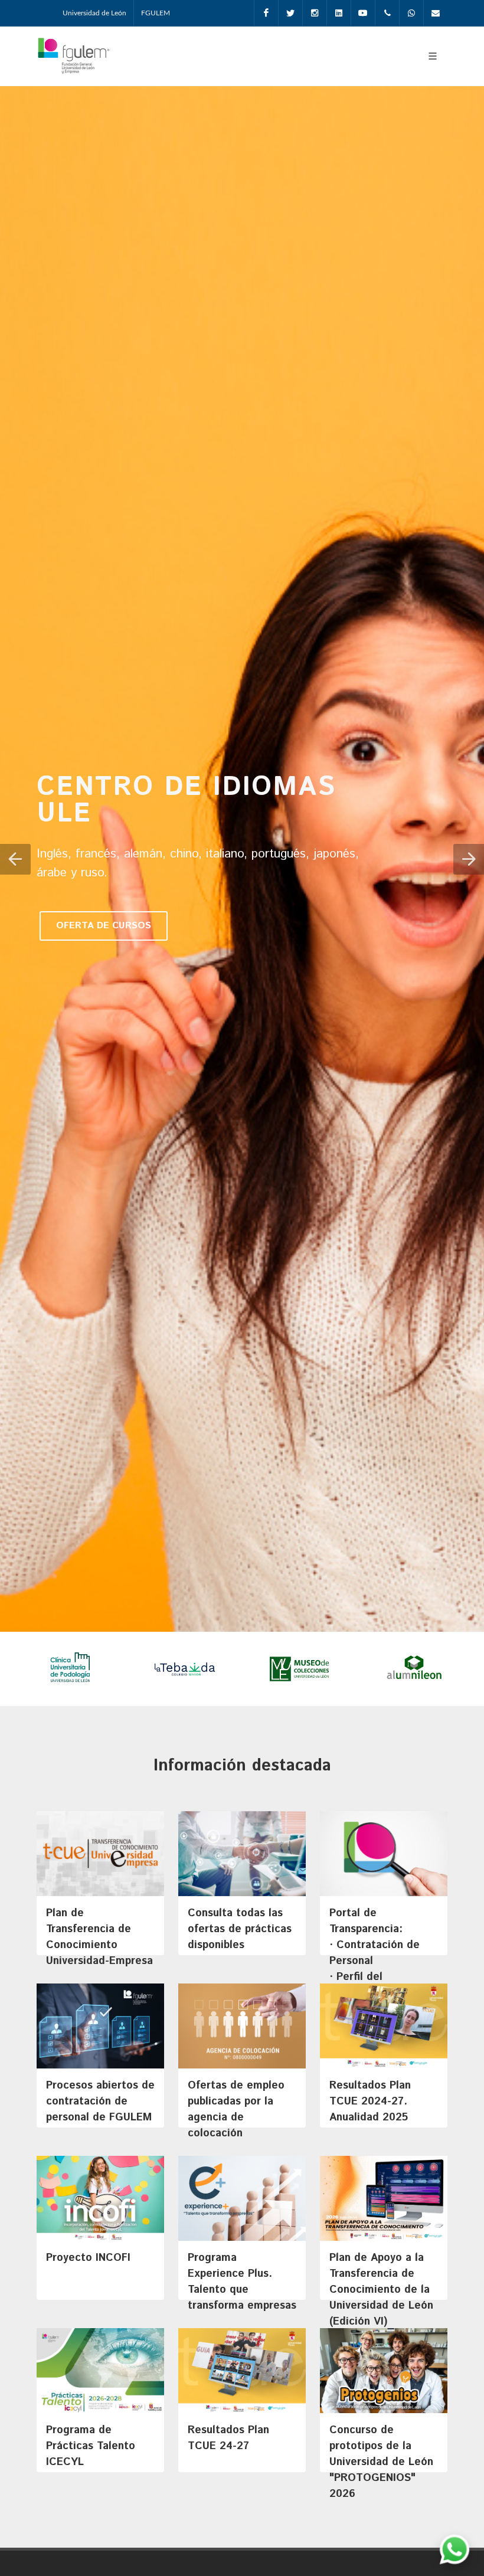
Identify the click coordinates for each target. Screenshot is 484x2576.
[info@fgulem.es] (436, 13)
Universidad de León (94, 13)
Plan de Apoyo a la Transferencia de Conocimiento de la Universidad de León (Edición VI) (381, 2290)
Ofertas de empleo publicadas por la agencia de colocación (236, 2109)
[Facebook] (266, 13)
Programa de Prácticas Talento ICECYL (91, 2446)
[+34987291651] (387, 13)
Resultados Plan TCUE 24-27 (228, 2438)
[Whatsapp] (411, 13)
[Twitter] (290, 13)
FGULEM (156, 13)
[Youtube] (363, 13)
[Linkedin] (339, 13)
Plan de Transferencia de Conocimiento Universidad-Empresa (99, 1937)
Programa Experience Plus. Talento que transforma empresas (242, 2282)
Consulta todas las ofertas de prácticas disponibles (240, 1929)
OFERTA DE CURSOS (104, 926)
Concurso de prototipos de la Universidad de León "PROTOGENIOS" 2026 (381, 2462)
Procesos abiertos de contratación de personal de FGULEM (100, 2102)
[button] (15, 859)
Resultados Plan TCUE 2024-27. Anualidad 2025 (370, 2102)
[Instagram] (315, 13)
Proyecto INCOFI (88, 2258)
